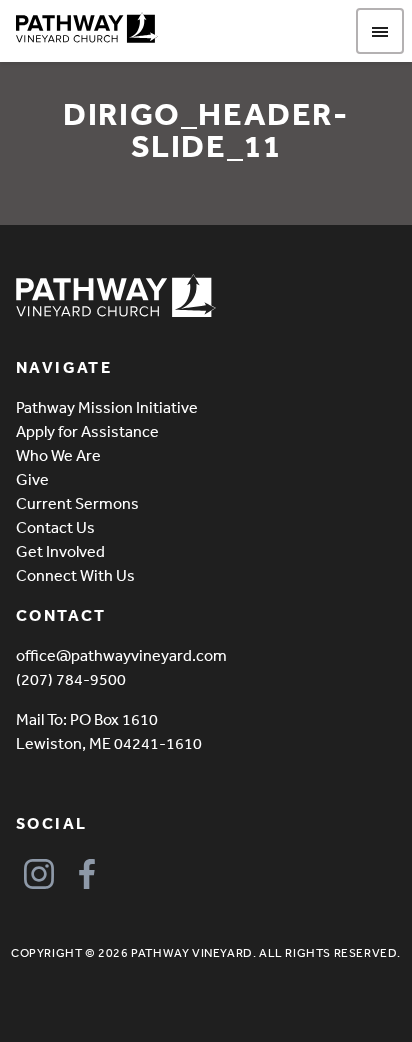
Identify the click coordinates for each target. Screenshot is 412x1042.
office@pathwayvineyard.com (121, 655)
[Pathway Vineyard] (87, 28)
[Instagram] (38, 873)
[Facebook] (86, 873)
